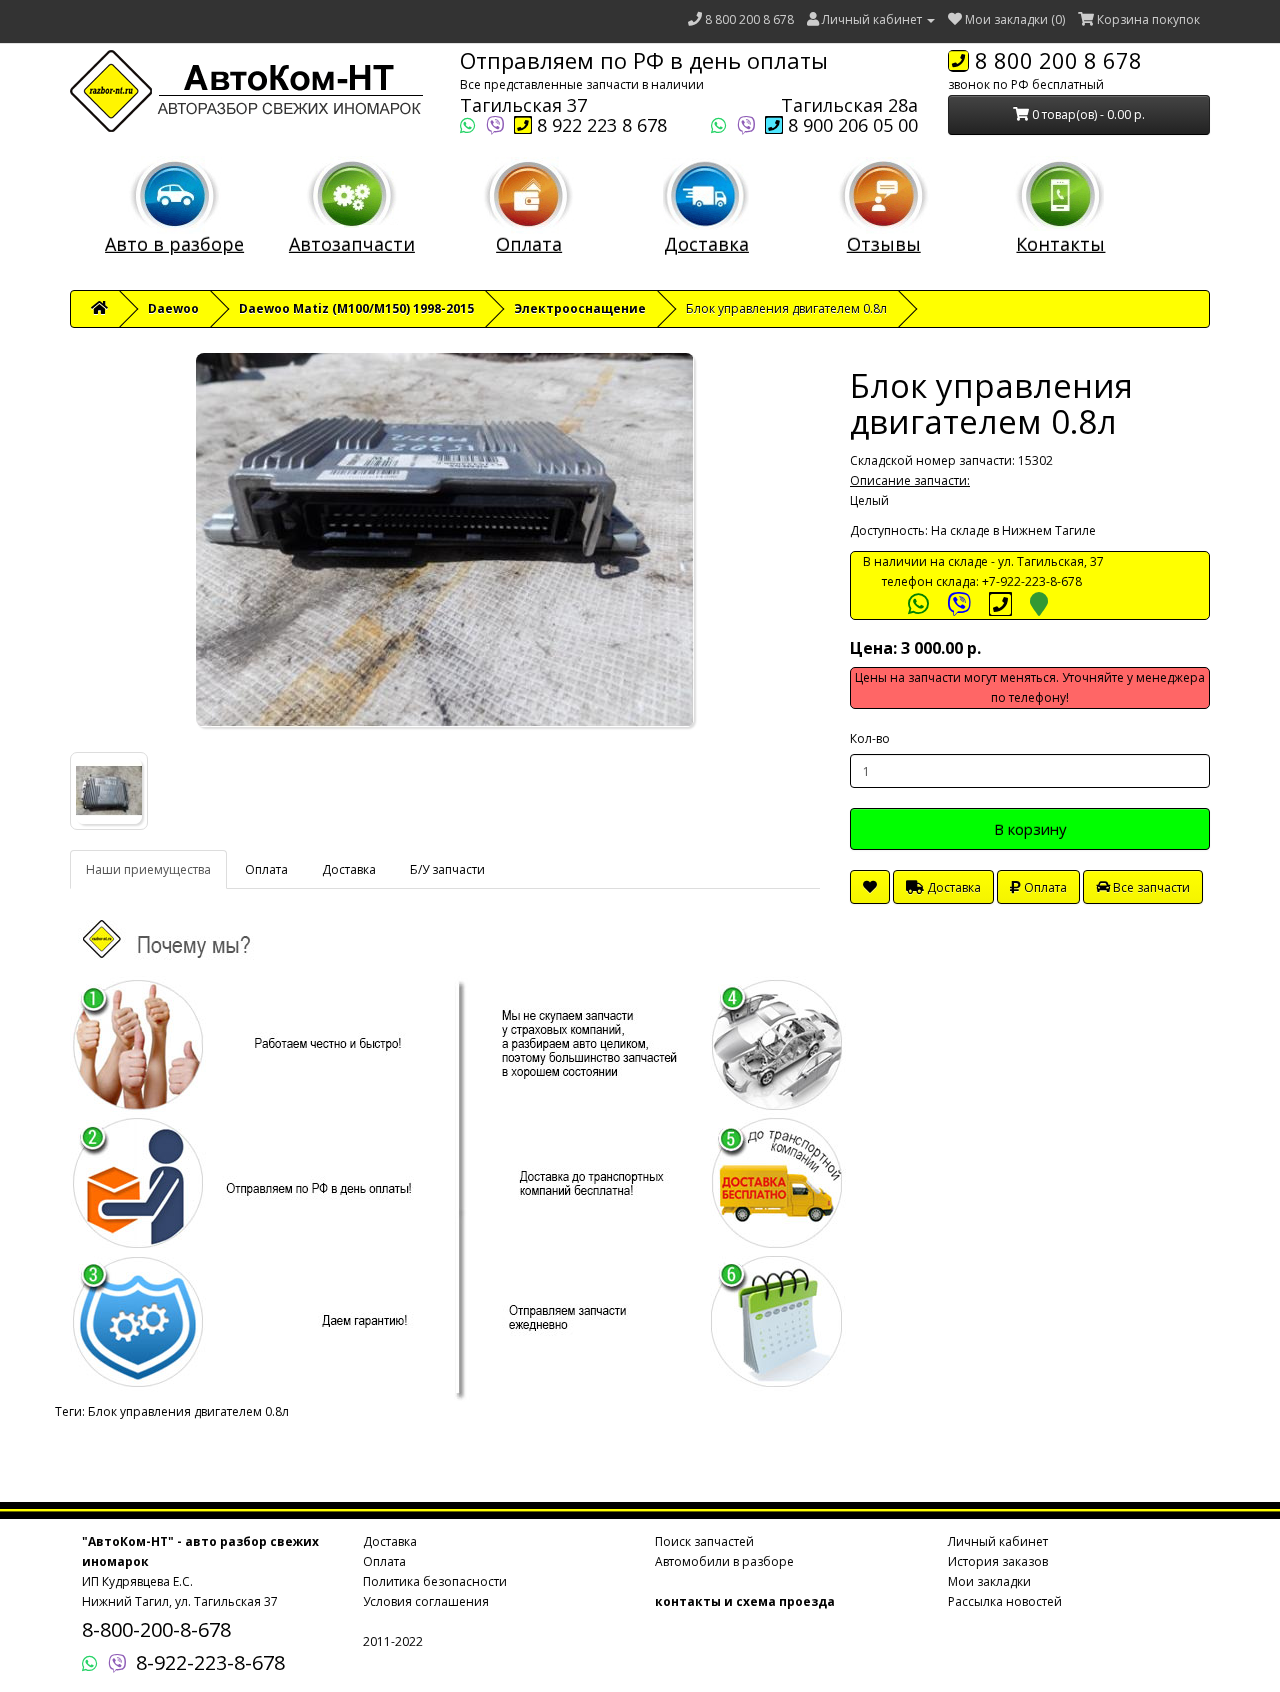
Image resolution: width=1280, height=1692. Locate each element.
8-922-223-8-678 (210, 1662)
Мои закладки (989, 1581)
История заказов (998, 1561)
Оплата (529, 244)
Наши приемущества (148, 869)
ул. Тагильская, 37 (1051, 561)
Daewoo (173, 308)
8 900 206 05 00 (850, 125)
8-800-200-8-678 (156, 1629)
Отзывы (884, 244)
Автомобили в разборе (724, 1561)
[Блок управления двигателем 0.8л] (445, 540)
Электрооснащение (580, 308)
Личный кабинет (998, 1541)
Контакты (1060, 244)
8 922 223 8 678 (599, 125)
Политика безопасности (435, 1581)
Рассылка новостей (1005, 1601)
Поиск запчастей (704, 1541)
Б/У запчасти (447, 869)
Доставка (706, 244)
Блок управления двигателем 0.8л (188, 1411)
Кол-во (870, 738)
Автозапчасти (352, 244)
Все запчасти (1150, 887)
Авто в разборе (174, 244)
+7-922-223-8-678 (1032, 581)
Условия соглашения (426, 1601)
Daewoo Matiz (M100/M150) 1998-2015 (356, 308)
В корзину (1030, 829)
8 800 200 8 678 (749, 19)
